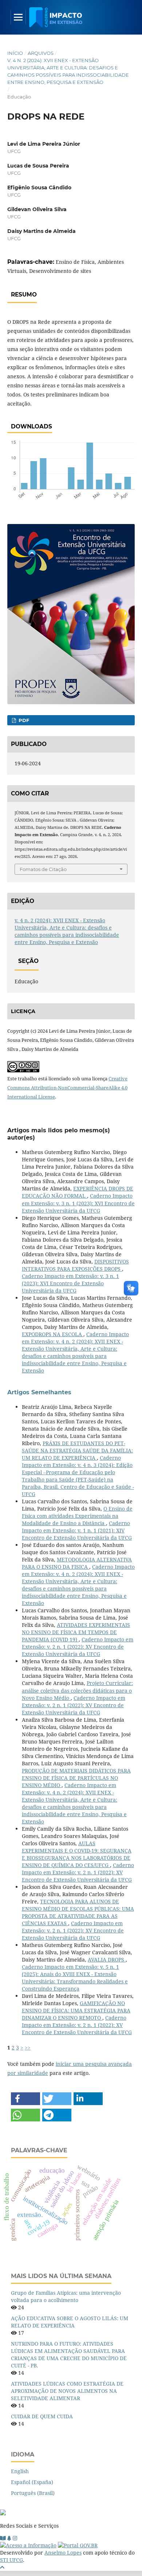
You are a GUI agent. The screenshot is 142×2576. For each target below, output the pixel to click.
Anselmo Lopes (63, 2553)
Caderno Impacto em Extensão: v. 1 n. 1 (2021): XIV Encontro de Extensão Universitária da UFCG (77, 1530)
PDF (23, 720)
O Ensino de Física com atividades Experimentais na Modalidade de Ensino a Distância (77, 1516)
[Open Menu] (18, 17)
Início (15, 53)
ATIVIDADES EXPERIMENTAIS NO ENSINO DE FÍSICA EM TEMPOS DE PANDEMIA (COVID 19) (76, 1632)
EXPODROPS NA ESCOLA (53, 1334)
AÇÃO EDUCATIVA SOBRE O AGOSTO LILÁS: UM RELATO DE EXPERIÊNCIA (70, 2322)
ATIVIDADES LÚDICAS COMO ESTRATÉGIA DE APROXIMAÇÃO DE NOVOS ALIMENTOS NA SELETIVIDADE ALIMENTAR (67, 2391)
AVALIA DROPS (107, 1960)
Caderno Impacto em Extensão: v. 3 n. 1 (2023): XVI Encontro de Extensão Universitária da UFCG (78, 1203)
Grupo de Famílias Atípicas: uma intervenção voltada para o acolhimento (66, 2296)
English (20, 2471)
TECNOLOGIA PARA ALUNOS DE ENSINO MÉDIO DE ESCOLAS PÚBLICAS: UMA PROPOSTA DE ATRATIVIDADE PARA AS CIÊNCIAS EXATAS (78, 1912)
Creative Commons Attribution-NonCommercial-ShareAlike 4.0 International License (67, 1088)
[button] (25, 2099)
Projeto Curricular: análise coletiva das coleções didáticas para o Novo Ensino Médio (77, 1690)
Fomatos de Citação (43, 869)
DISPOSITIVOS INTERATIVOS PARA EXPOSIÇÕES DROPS (75, 1265)
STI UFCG (11, 2560)
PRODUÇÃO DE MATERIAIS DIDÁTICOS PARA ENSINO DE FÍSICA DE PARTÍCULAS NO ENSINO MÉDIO (76, 1778)
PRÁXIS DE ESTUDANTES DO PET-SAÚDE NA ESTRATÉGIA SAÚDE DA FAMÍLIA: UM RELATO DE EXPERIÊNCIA (77, 1450)
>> (28, 2047)
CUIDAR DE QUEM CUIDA (42, 2416)
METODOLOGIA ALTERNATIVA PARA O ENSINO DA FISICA (77, 1563)
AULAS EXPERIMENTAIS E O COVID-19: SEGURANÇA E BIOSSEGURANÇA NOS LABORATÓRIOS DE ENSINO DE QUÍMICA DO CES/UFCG (77, 1854)
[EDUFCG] (3, 2538)
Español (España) (32, 2482)
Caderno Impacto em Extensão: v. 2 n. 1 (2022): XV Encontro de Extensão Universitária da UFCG (78, 1647)
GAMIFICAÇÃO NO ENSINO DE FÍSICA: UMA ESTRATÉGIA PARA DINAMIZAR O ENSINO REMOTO (76, 2010)
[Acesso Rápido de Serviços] (9, 2538)
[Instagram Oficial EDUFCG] (15, 2538)
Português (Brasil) (33, 2493)
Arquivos (41, 53)
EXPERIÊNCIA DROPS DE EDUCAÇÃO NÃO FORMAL (78, 1192)
